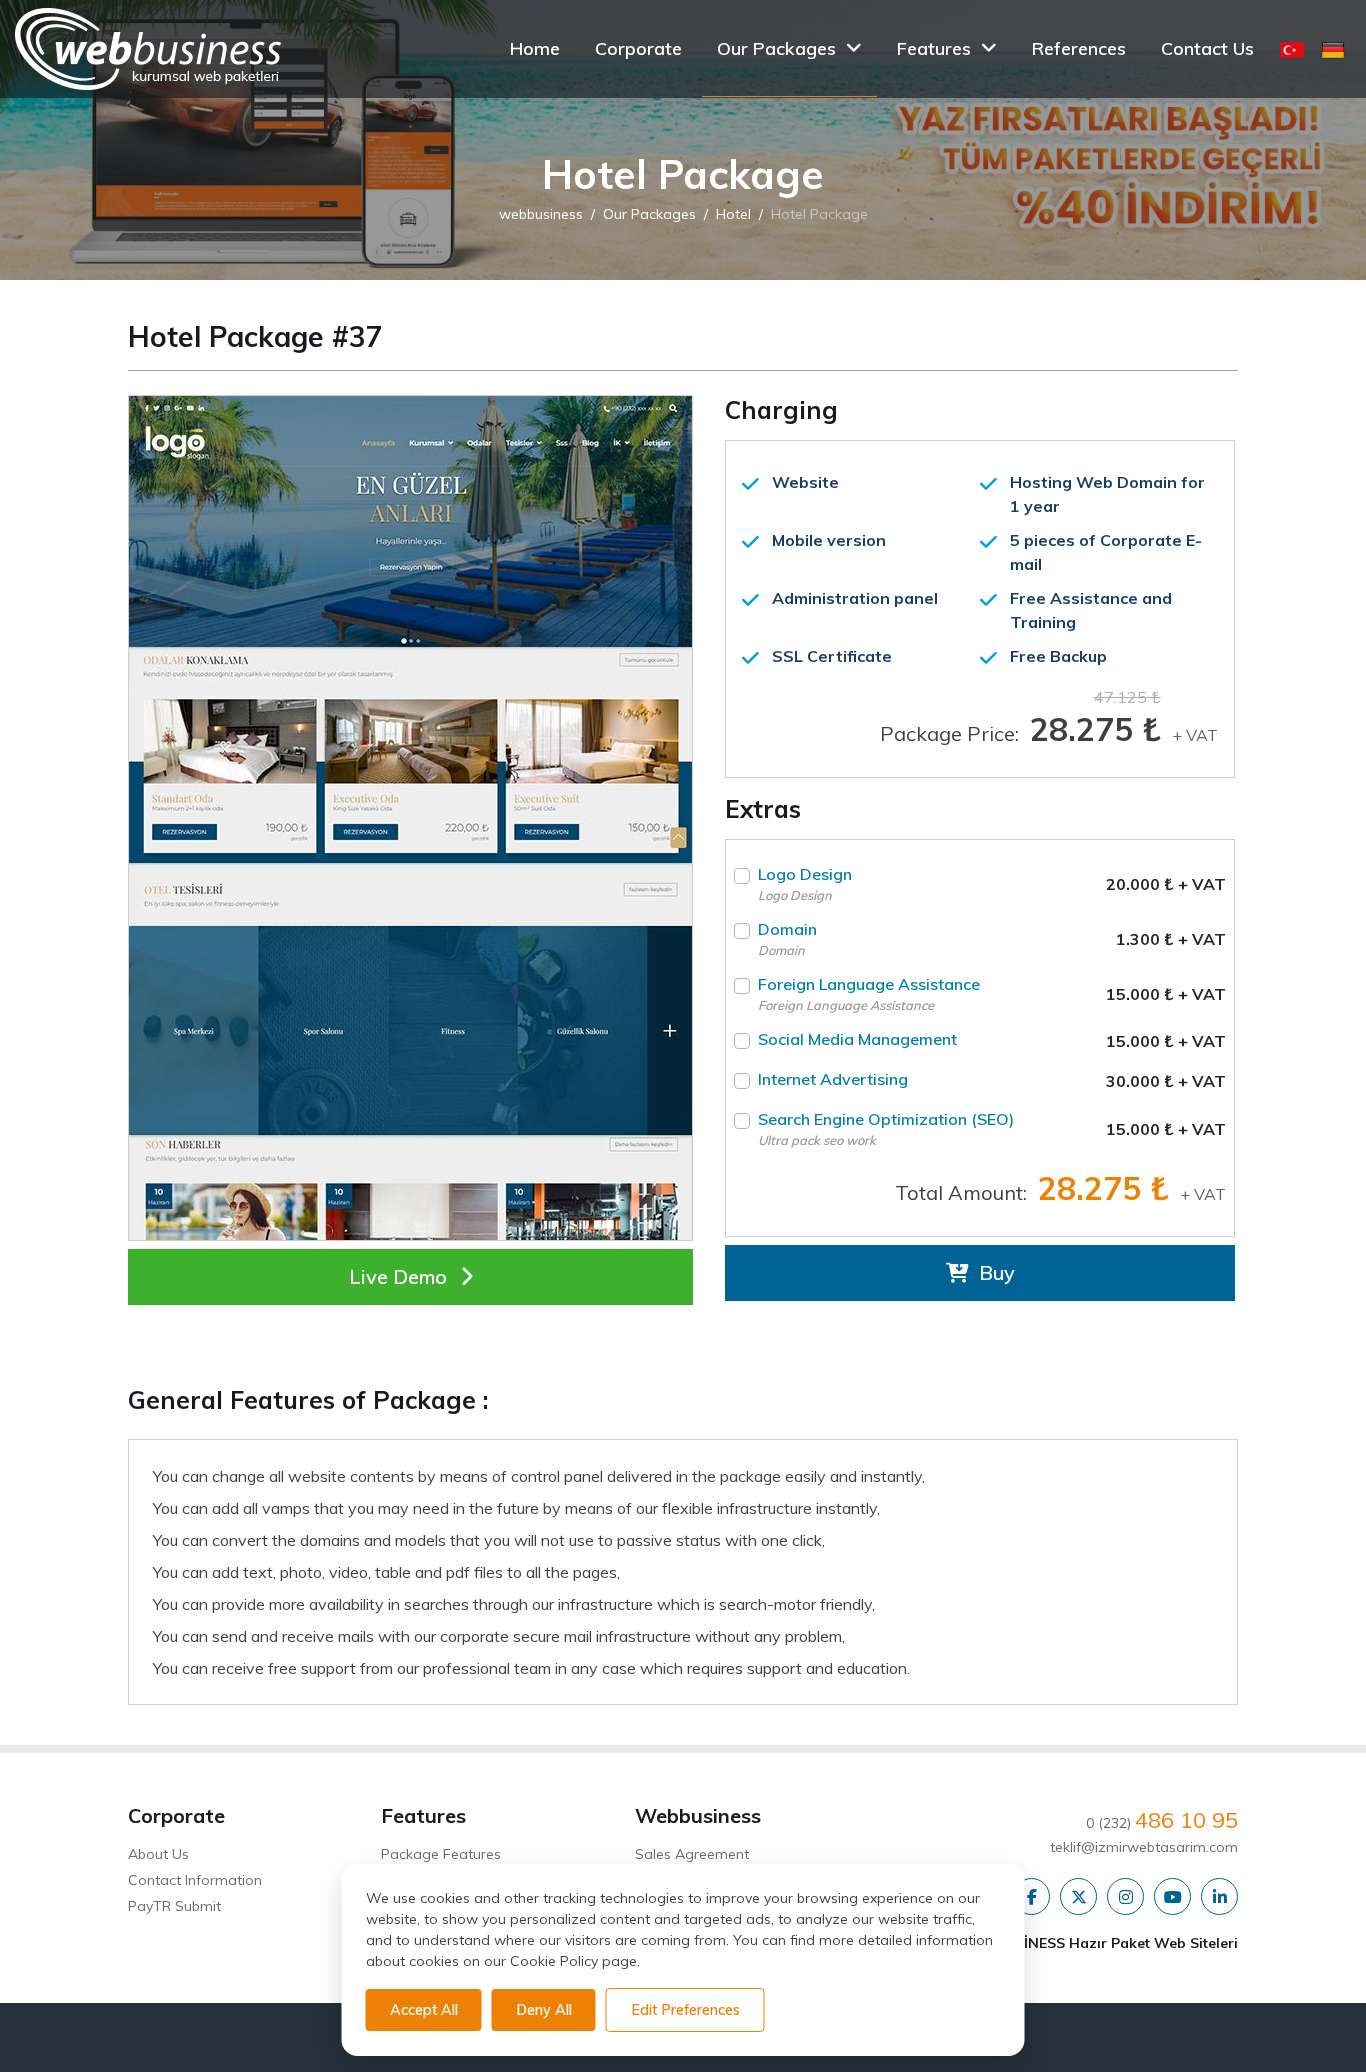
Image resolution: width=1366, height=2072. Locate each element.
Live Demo (400, 1276)
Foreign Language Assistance (869, 993)
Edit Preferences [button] (685, 2010)
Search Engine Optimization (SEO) (886, 1128)
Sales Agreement (692, 1854)
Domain (787, 938)
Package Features (441, 1854)
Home (535, 48)
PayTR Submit (174, 1906)
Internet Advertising (833, 1079)
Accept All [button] (424, 2010)
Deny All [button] (544, 2010)
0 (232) (1162, 1823)
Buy (994, 1272)
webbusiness (541, 215)
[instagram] (1125, 1898)
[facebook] (1031, 1898)
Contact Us (1207, 48)
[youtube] (1172, 1898)
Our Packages (776, 48)
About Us (158, 1854)
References (1079, 48)
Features (934, 48)
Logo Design (805, 883)
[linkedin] (1219, 1898)
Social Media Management (857, 1039)
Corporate (638, 48)
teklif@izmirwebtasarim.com (1144, 1847)
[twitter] (1078, 1898)
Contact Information (195, 1880)
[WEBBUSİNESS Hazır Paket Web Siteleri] (148, 49)
